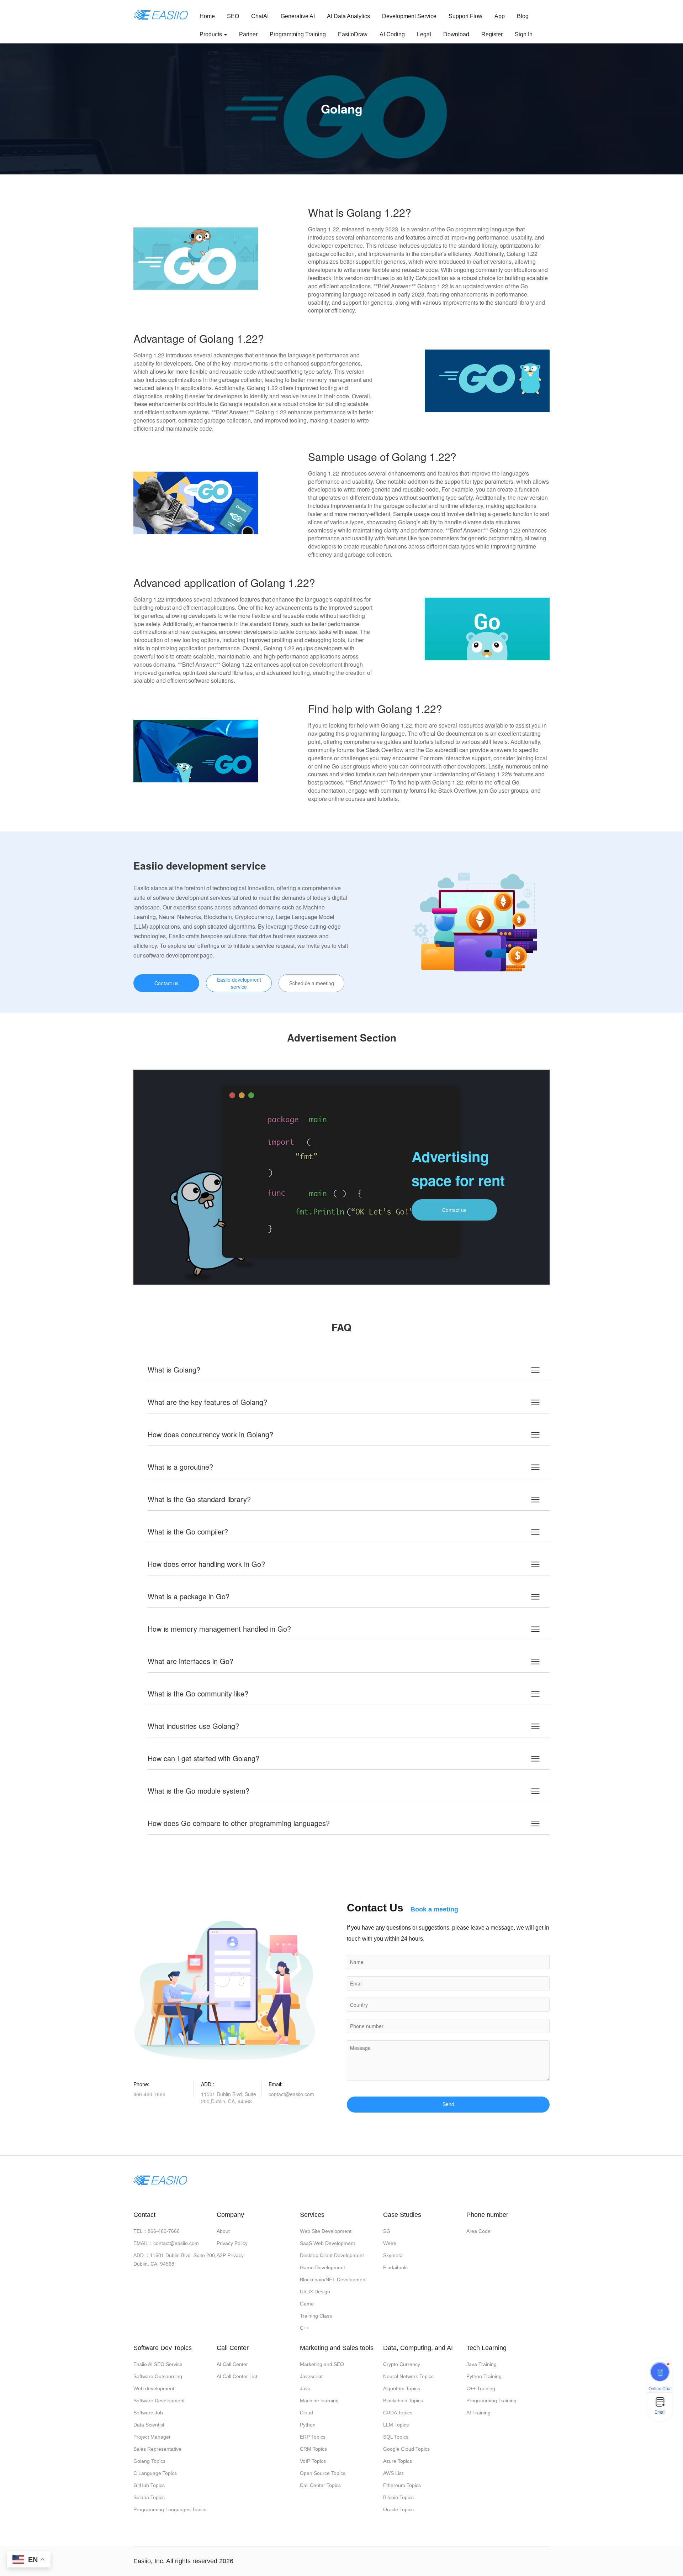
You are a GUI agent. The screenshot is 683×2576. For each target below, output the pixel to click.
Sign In (524, 34)
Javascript (311, 2376)
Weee (390, 2243)
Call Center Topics (320, 2485)
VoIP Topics (313, 2461)
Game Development (322, 2267)
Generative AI (298, 16)
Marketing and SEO (322, 2364)
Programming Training (298, 34)
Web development (154, 2388)
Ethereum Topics (402, 2485)
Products (211, 34)
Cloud (306, 2413)
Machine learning (319, 2401)
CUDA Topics (398, 2413)
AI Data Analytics (348, 16)
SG (387, 2231)
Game (307, 2304)
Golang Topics (149, 2461)
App (500, 16)
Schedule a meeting (312, 983)
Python (308, 2425)
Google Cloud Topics (406, 2449)
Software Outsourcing (158, 2376)
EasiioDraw (353, 34)
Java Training (481, 2364)
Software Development (159, 2401)
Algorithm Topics (402, 2388)
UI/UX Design (315, 2292)
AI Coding (392, 34)
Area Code (478, 2231)
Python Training (484, 2376)
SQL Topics (396, 2437)
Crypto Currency (402, 2364)
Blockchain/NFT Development (333, 2279)
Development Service (409, 16)
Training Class (316, 2316)
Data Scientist (149, 2425)
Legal (424, 34)
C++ (305, 2328)
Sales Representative (157, 2449)
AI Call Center (232, 2364)
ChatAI (260, 16)
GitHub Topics (149, 2485)
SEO (233, 16)
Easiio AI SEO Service (158, 2364)
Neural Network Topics (408, 2376)
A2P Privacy (230, 2255)
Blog (523, 16)
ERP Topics (313, 2437)
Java (305, 2388)
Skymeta (393, 2255)
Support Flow (465, 16)
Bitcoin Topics (398, 2497)
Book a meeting (434, 1909)
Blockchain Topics (403, 2401)
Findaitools (395, 2267)
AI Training (478, 2413)
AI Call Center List (237, 2376)
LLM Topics (396, 2425)
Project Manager (152, 2437)
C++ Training (481, 2388)
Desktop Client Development (332, 2255)
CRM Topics (313, 2449)
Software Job (148, 2413)
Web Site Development (326, 2231)
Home (207, 16)
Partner (248, 34)
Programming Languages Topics (170, 2509)
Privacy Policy (232, 2243)
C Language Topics (155, 2473)
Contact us (166, 983)
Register (492, 34)
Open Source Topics (323, 2473)
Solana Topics (149, 2497)
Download (456, 34)
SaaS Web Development (327, 2243)
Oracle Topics (398, 2509)
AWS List (393, 2473)
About (223, 2231)
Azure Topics (398, 2461)
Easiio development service (239, 983)
